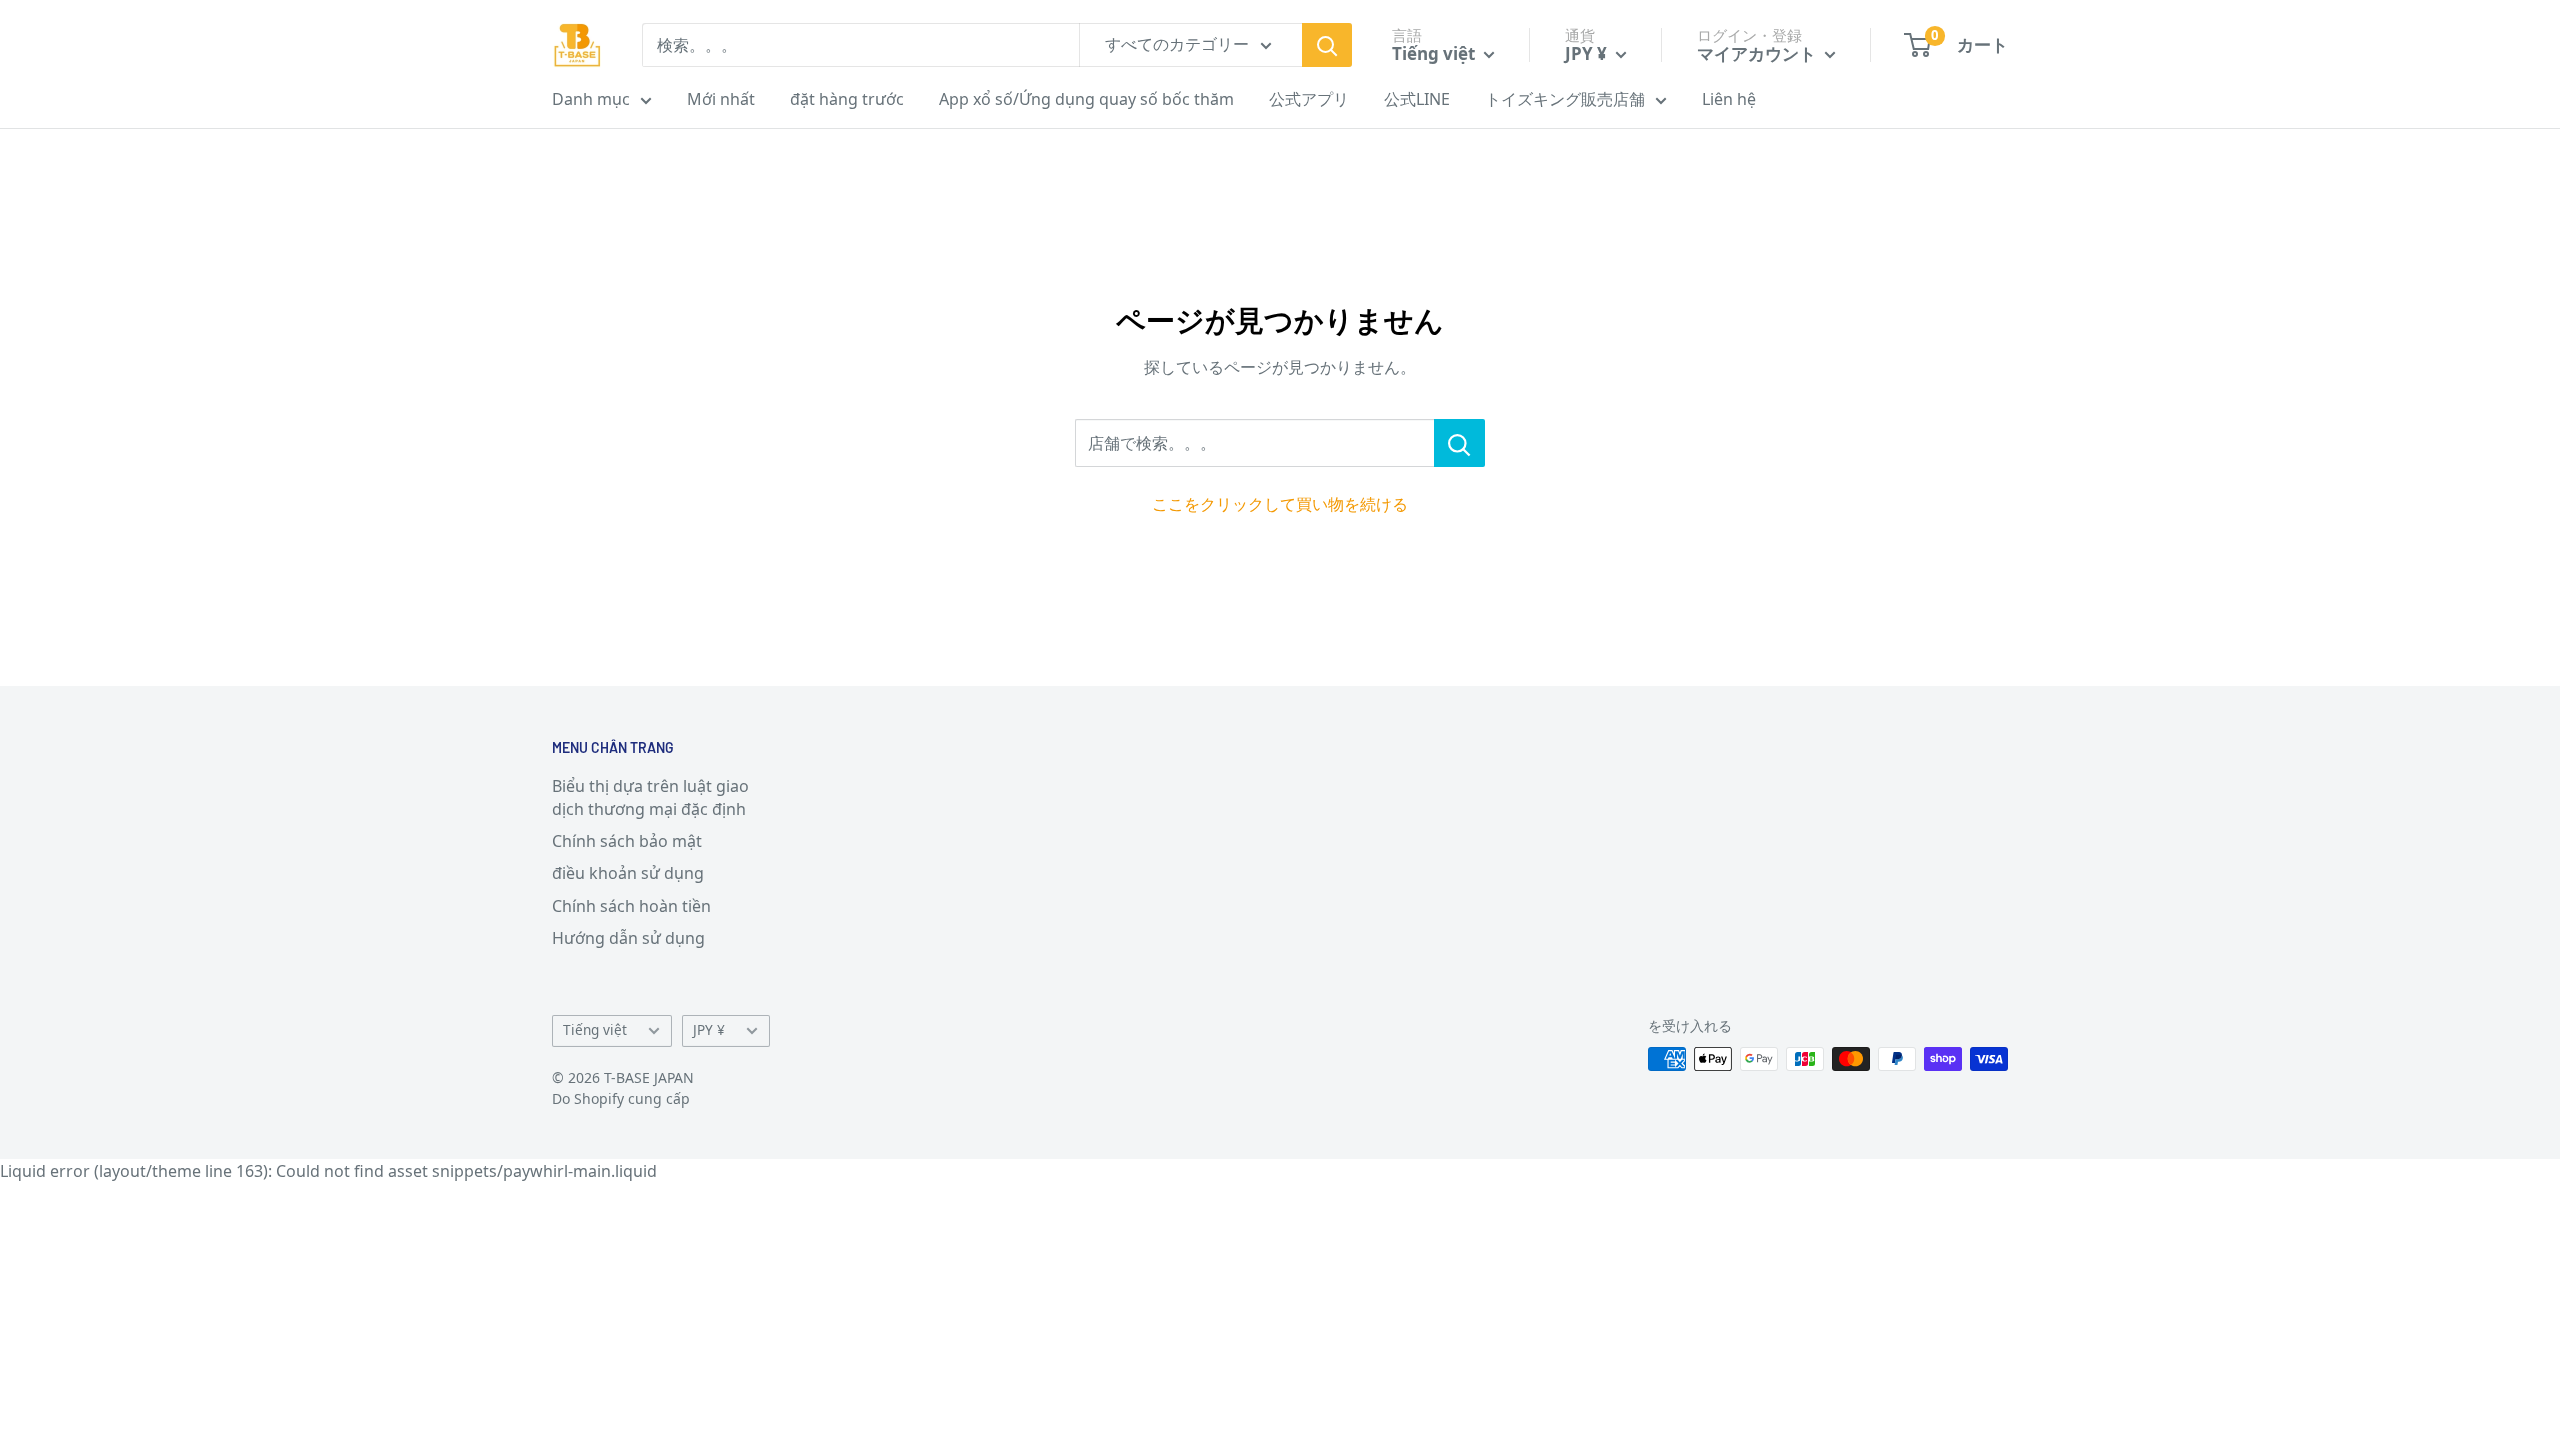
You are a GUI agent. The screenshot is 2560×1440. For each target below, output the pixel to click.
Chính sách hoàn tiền (631, 906)
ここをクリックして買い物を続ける (1280, 504)
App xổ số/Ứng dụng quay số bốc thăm (1086, 99)
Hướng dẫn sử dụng (628, 938)
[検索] (1327, 45)
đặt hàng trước (847, 99)
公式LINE (1417, 99)
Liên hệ (1729, 99)
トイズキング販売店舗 (1565, 99)
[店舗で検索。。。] (1459, 443)
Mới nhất (721, 99)
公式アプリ (1309, 99)
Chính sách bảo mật (627, 841)
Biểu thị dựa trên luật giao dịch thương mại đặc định (650, 797)
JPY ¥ (709, 1029)
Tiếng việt (595, 1029)
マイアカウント (1758, 53)
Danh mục (591, 99)
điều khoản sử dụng (628, 873)
